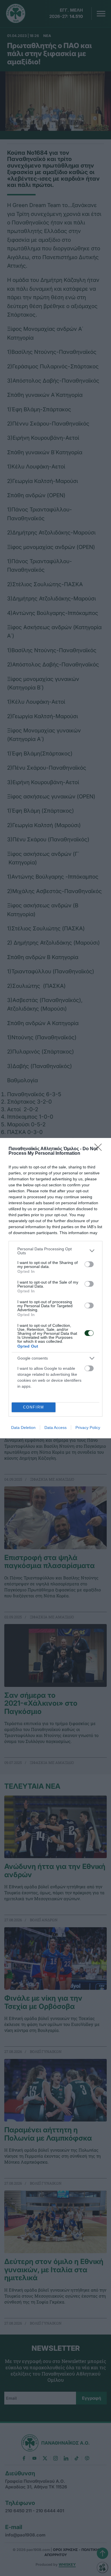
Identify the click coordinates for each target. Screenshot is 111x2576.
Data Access (55, 1428)
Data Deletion (23, 1428)
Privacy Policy (88, 1428)
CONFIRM (34, 1407)
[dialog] (55, 1288)
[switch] (89, 1264)
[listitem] (55, 1251)
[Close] (100, 1149)
